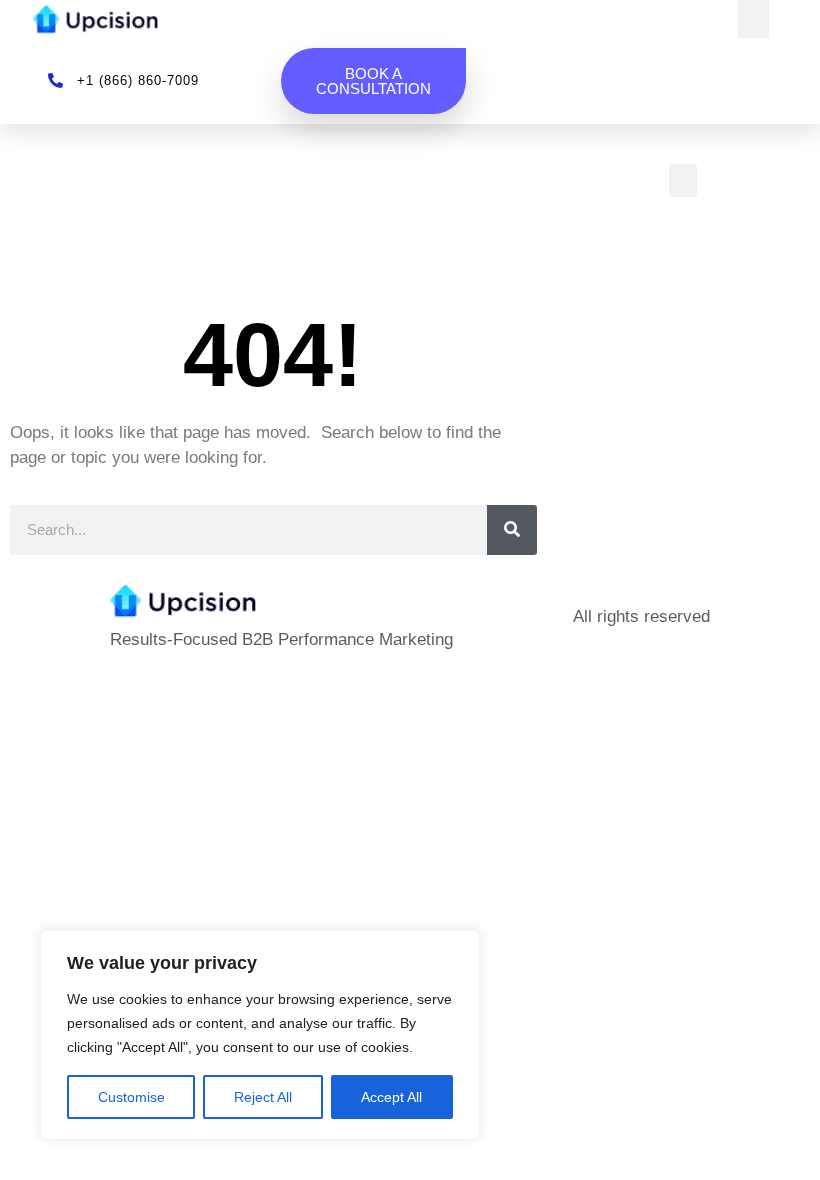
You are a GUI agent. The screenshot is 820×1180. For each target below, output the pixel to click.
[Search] (512, 530)
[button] (754, 19)
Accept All (391, 1097)
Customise (131, 1097)
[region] (260, 1035)
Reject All (263, 1097)
